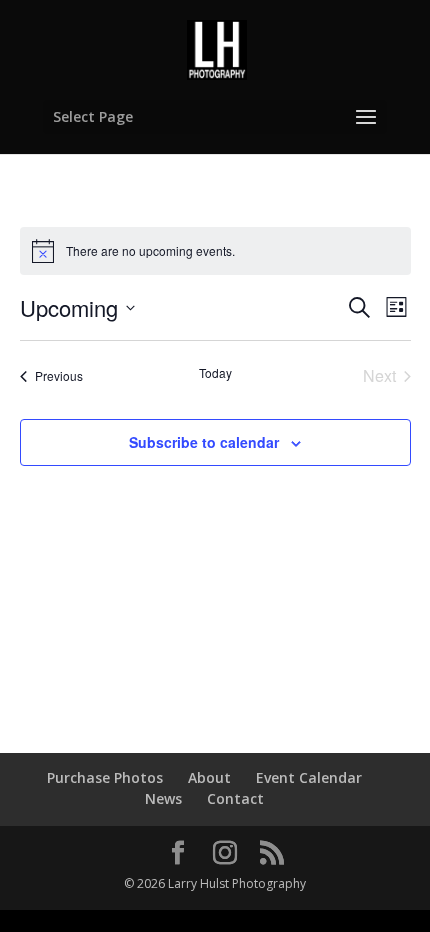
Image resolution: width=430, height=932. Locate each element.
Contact (235, 798)
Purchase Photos (105, 777)
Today (215, 373)
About (209, 777)
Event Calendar (309, 777)
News (163, 798)
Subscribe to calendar (204, 442)
